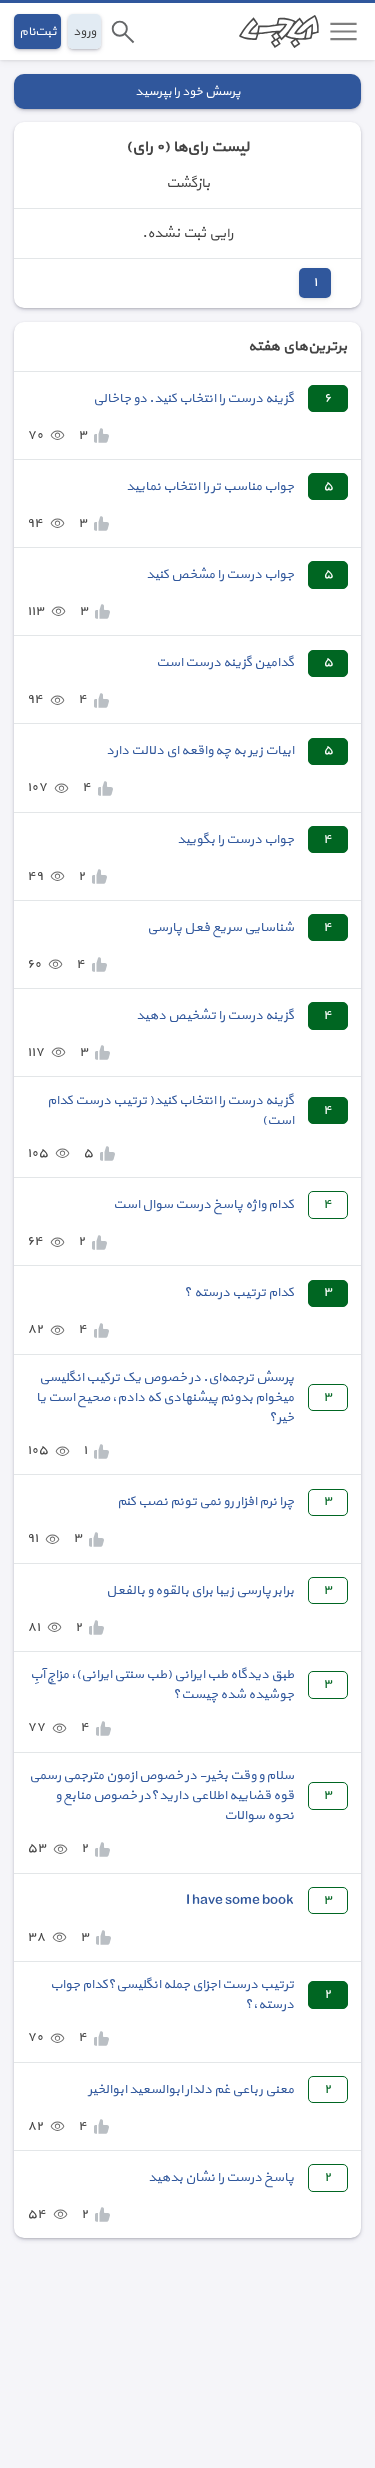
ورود (84, 31)
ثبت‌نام (37, 31)
